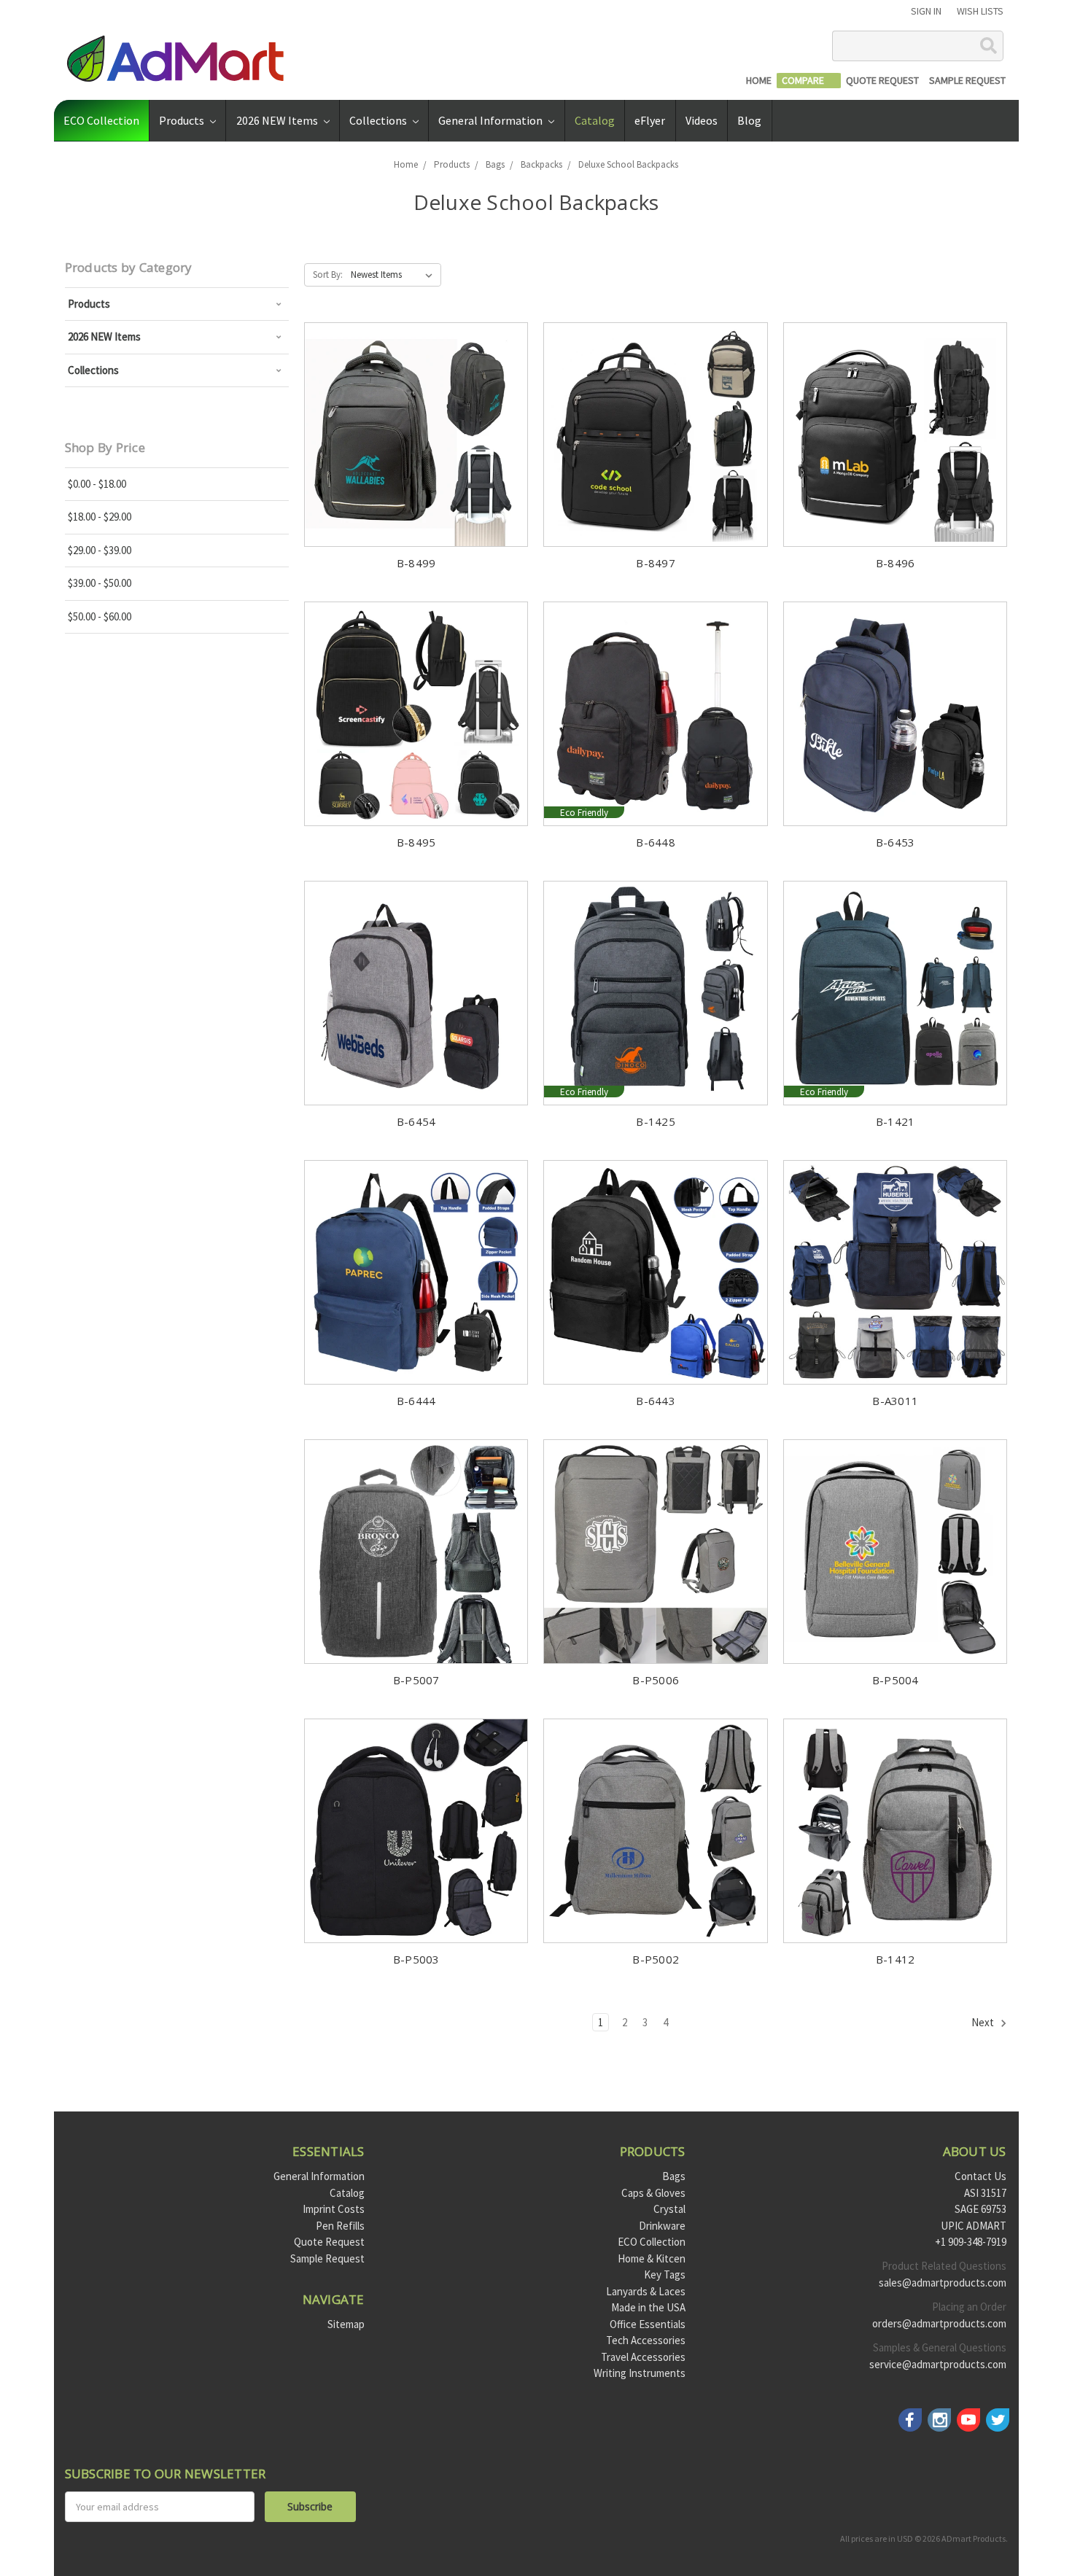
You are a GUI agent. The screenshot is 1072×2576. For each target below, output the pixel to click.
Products (183, 120)
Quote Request (329, 2242)
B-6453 (896, 842)
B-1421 (896, 1121)
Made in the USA (648, 2307)
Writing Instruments (640, 2373)
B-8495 (416, 842)
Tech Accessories (646, 2340)
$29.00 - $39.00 (100, 550)
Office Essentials (648, 2324)
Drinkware (662, 2226)
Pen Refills (340, 2226)
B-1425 (656, 1121)
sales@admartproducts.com (943, 2283)
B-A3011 (895, 1401)
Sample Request (327, 2258)
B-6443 (656, 1401)
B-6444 (416, 1401)
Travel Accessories (643, 2357)
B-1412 (896, 1959)
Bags (674, 2176)
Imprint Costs (334, 2209)
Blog (749, 120)
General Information (492, 120)
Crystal (669, 2209)
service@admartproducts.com (938, 2364)
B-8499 (416, 563)
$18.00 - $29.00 (100, 517)
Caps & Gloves (653, 2193)
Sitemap (346, 2324)
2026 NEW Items (278, 120)
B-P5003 (416, 1959)
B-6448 (656, 842)
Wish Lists (980, 11)
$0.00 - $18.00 (97, 484)
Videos (702, 120)
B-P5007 (416, 1680)
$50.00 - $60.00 (100, 616)
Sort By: (328, 275)
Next (984, 2022)
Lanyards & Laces (646, 2291)
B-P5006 (656, 1680)
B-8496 (896, 563)
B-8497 (656, 563)
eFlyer (650, 120)
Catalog (595, 120)
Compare (367, 357)
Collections (379, 120)
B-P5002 (656, 1959)
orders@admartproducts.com (939, 2323)
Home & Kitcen (652, 2258)
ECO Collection (101, 120)
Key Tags (665, 2275)
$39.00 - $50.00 (100, 583)
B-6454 (416, 1121)
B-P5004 (896, 1680)
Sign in (926, 11)
